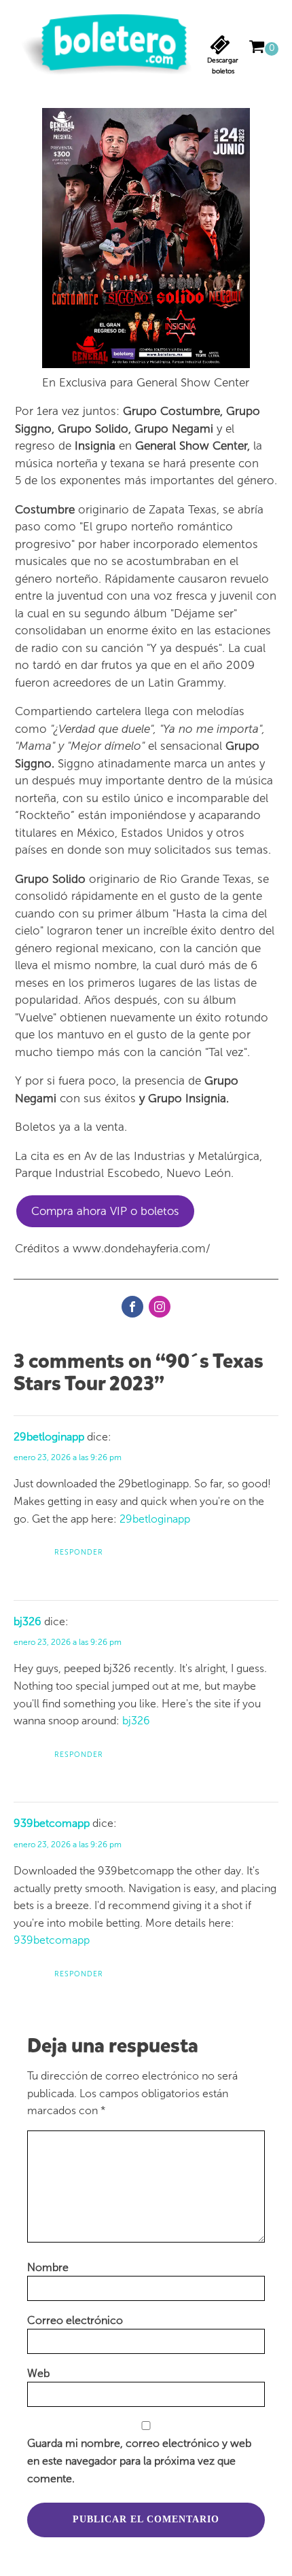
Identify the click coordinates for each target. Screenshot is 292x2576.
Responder (79, 1552)
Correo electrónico (75, 2320)
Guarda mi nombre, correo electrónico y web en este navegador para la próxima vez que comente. (139, 2461)
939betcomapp (52, 1823)
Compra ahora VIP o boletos (105, 1211)
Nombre (48, 2267)
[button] (223, 56)
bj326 (28, 1621)
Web (38, 2373)
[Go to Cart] (263, 49)
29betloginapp (49, 1437)
